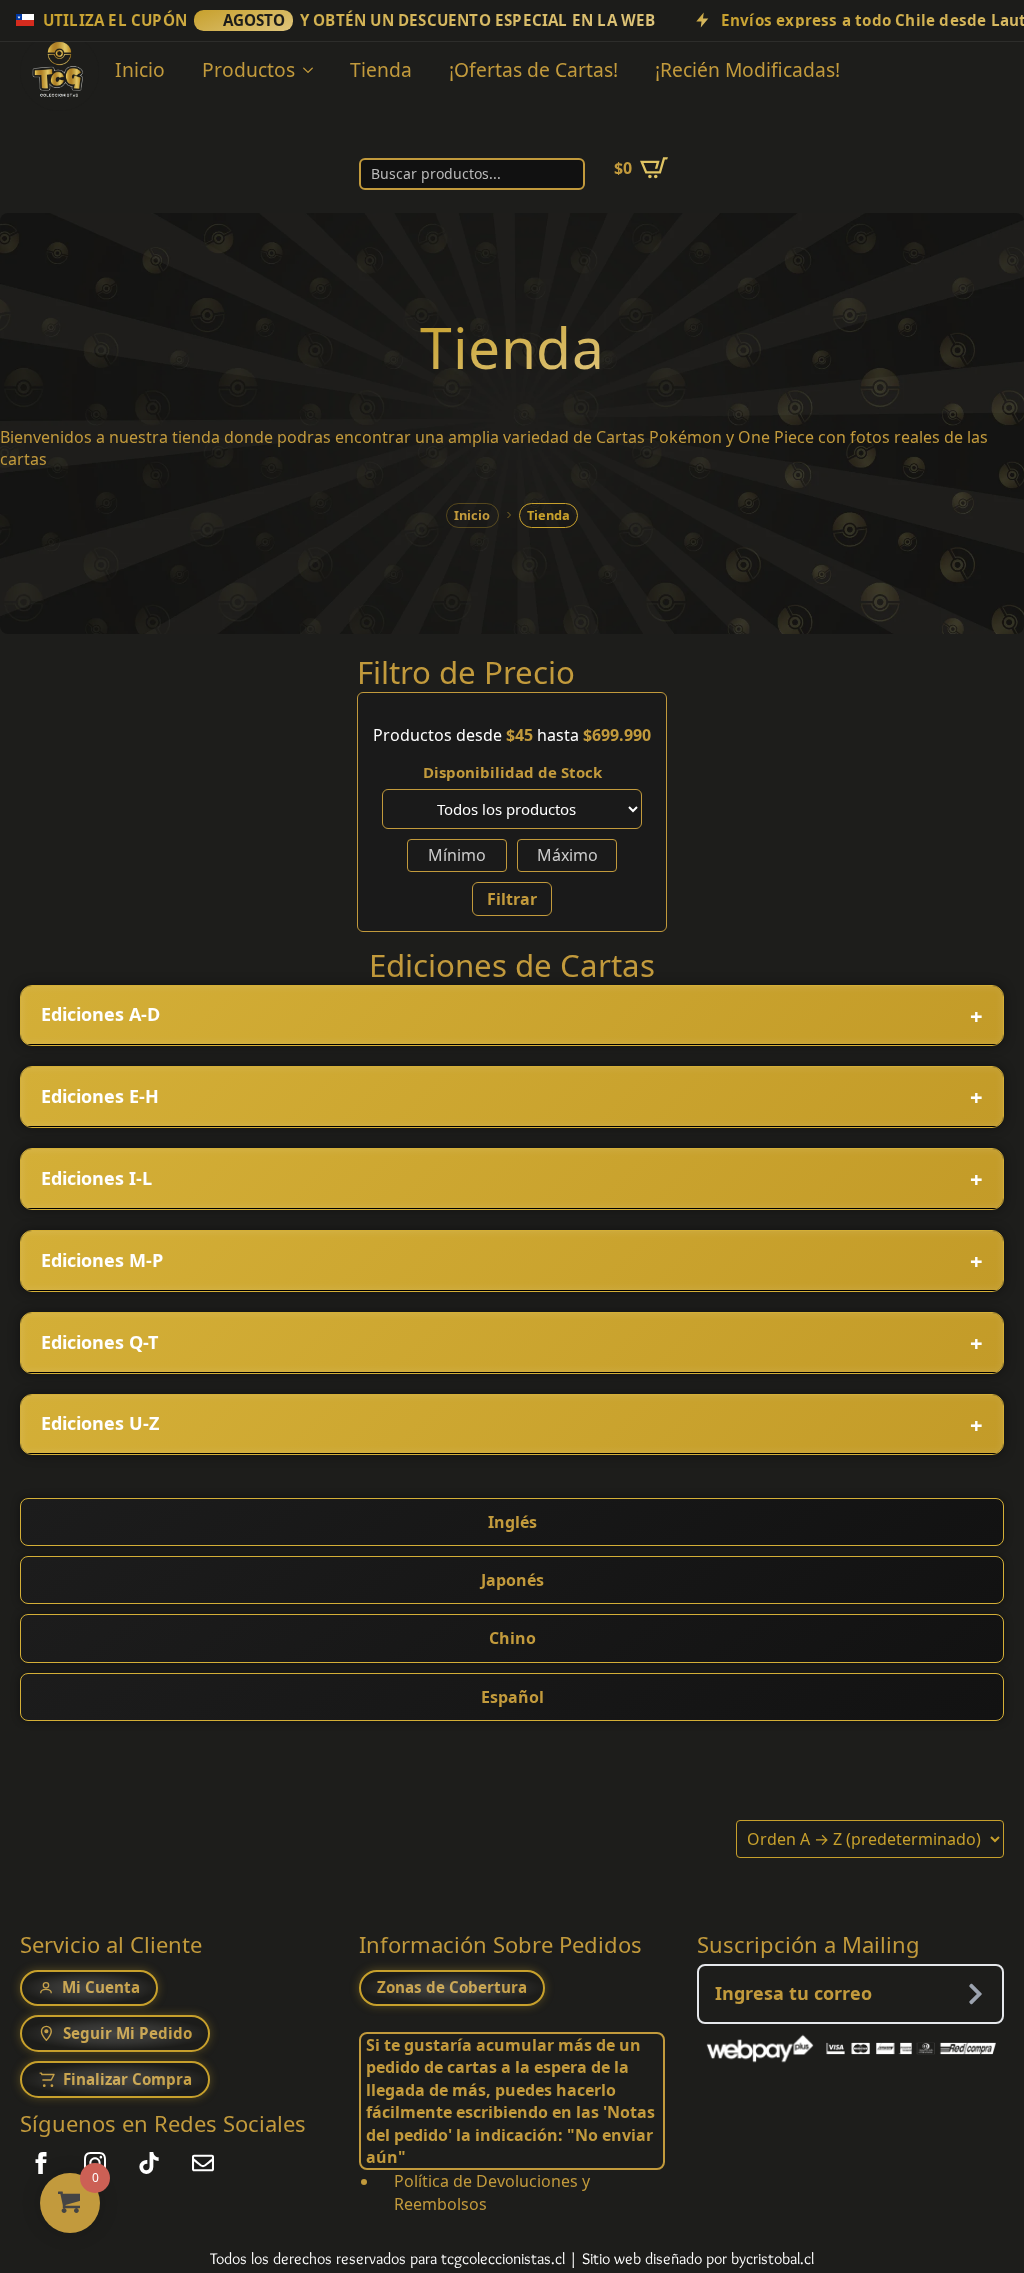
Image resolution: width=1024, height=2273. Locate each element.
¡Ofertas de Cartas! (533, 69)
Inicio (140, 69)
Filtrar (512, 899)
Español (512, 1697)
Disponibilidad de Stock (512, 772)
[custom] (149, 2163)
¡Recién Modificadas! (747, 69)
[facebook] (41, 2163)
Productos (248, 69)
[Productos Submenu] (312, 69)
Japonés (512, 1580)
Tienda (381, 69)
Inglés (512, 1522)
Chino (512, 1638)
